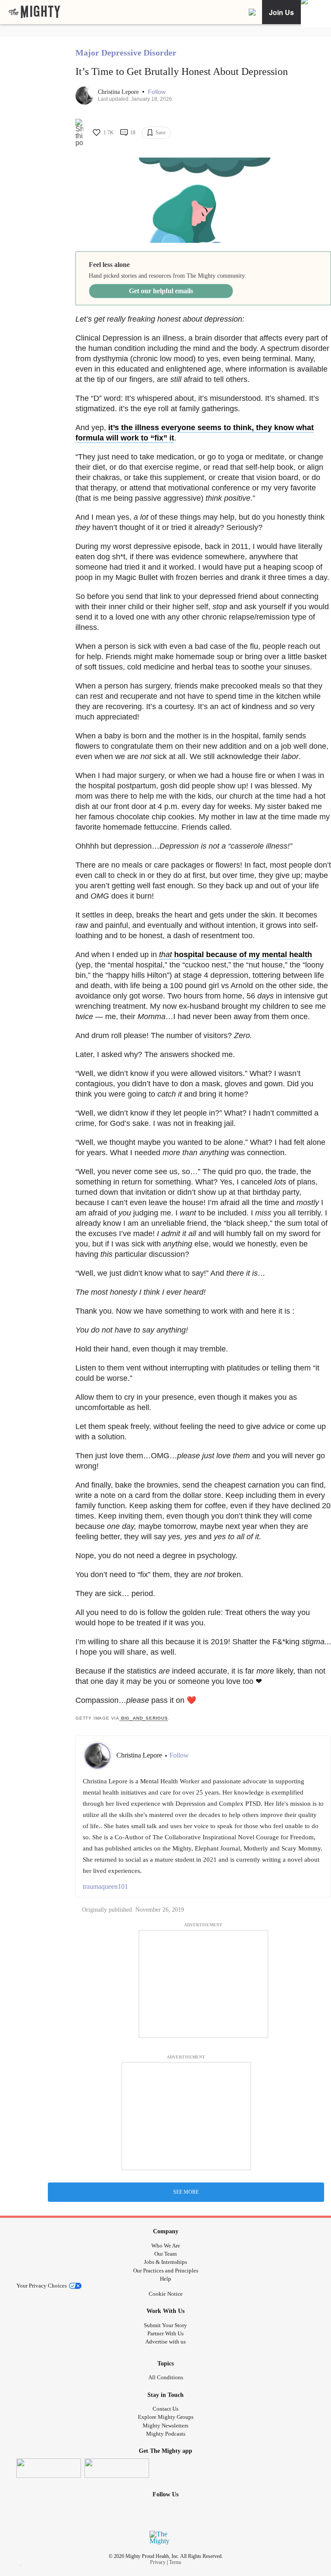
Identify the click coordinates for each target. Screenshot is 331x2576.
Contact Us (165, 2409)
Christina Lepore (119, 92)
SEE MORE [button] (186, 2192)
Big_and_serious (144, 1718)
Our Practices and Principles (166, 2271)
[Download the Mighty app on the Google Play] (117, 2468)
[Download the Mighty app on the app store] (49, 2468)
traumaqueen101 (105, 1886)
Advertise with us (165, 2342)
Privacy (158, 2562)
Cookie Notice (166, 2294)
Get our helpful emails (161, 291)
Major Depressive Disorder (126, 53)
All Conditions (166, 2377)
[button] (157, 92)
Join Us (281, 12)
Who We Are (166, 2246)
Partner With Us (165, 2333)
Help (165, 2279)
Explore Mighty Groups (166, 2417)
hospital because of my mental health (236, 955)
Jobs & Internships (165, 2262)
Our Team (165, 2254)
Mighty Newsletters (165, 2426)
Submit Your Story (165, 2325)
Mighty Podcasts (166, 2434)
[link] (34, 12)
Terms (175, 2562)
